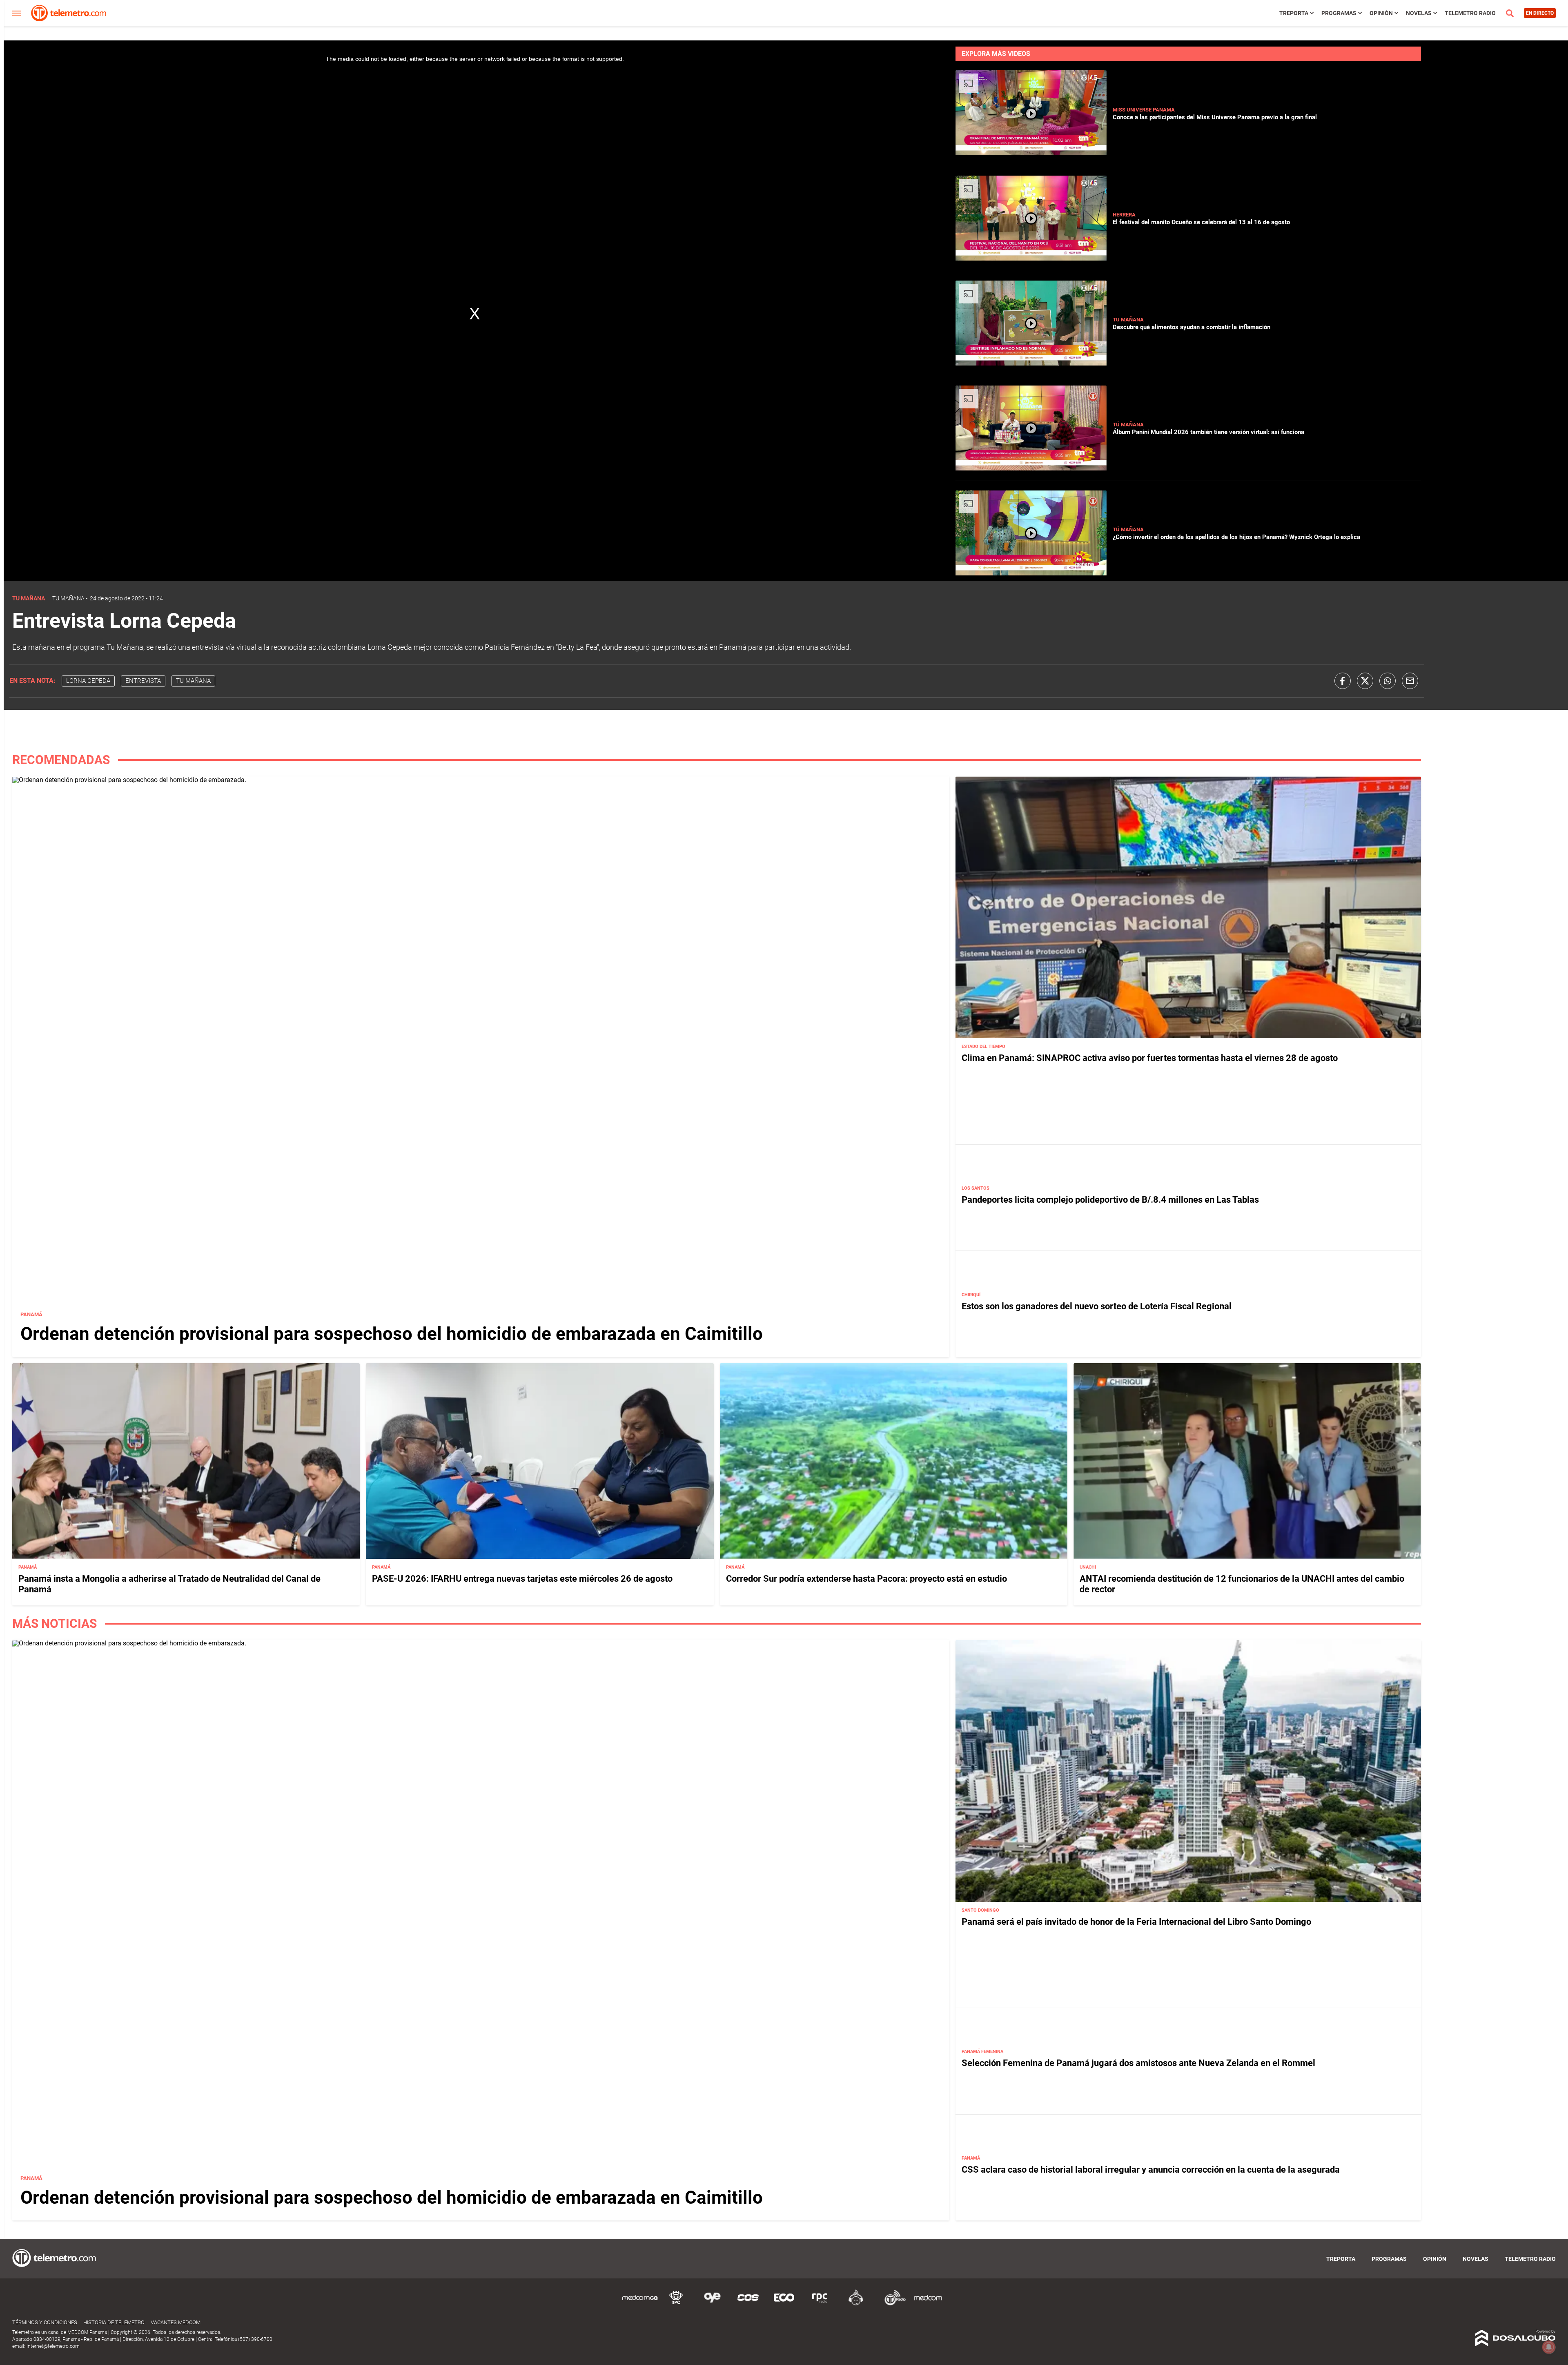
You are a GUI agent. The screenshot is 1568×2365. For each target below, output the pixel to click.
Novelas (1419, 13)
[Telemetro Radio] (892, 2304)
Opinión (1381, 13)
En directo (1540, 13)
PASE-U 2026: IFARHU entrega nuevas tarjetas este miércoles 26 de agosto (522, 1579)
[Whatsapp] (1388, 681)
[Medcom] (928, 2304)
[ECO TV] (784, 2304)
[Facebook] (1343, 681)
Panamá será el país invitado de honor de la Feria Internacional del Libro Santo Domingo (1136, 1922)
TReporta (1294, 13)
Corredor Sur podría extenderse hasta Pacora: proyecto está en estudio (866, 1579)
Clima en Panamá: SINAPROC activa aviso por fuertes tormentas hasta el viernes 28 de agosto (1150, 1058)
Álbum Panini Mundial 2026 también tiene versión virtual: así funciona (1208, 432)
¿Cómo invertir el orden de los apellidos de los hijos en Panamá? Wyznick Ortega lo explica (1236, 537)
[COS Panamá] (748, 2304)
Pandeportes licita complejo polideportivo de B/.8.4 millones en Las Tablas (1110, 1200)
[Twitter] (1365, 681)
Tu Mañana (1128, 320)
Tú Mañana (1128, 425)
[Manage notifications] (1549, 2347)
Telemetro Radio (1470, 13)
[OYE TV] (712, 2304)
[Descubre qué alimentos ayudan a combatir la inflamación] (1031, 363)
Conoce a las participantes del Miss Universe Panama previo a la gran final (1215, 117)
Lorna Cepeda (88, 681)
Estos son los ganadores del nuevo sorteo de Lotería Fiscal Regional (1097, 1306)
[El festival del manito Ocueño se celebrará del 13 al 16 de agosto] (1031, 258)
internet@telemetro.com (53, 2346)
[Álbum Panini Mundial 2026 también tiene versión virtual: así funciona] (1031, 468)
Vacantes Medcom (176, 2322)
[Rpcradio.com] (820, 2304)
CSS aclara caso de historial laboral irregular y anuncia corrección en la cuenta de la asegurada (1151, 2170)
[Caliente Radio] (856, 2304)
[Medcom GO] (640, 2304)
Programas (1339, 13)
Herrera (1124, 215)
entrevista (143, 681)
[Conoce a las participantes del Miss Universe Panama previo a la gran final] (1031, 153)
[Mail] (1410, 681)
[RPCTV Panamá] (676, 2304)
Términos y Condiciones (45, 2322)
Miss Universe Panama (1144, 110)
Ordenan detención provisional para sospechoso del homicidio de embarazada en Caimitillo (392, 1334)
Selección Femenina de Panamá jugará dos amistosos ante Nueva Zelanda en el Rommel (1138, 2063)
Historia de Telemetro (114, 2322)
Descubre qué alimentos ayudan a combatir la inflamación (1192, 327)
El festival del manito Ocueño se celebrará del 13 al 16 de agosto (1201, 222)
